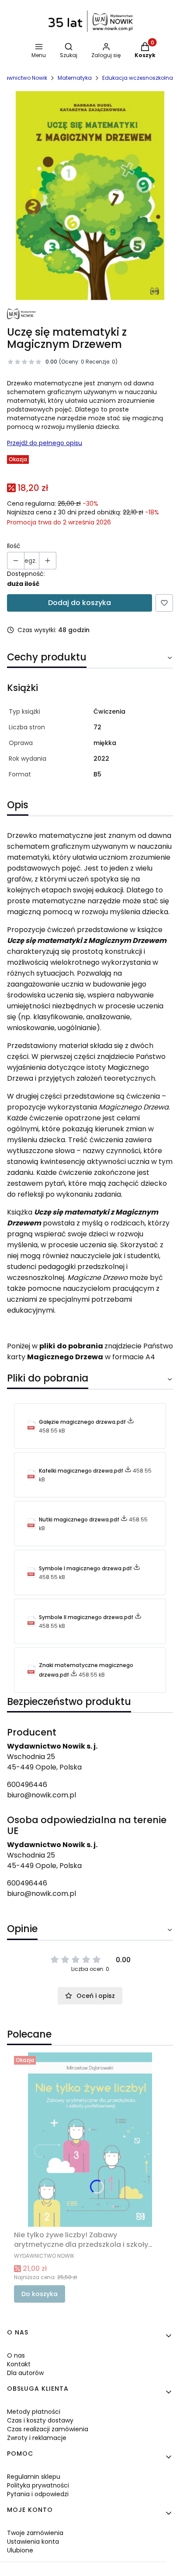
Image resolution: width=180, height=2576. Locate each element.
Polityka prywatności (38, 2485)
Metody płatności (34, 2412)
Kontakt (19, 2364)
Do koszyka (40, 2294)
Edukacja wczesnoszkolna (138, 78)
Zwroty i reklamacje (37, 2438)
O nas (16, 2355)
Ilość (14, 546)
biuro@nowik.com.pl (42, 1795)
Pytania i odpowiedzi (38, 2494)
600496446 (27, 1785)
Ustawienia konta (33, 2542)
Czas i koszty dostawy (40, 2420)
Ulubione (20, 2550)
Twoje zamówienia (35, 2533)
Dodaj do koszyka (80, 603)
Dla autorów (25, 2373)
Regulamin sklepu (34, 2477)
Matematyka (75, 78)
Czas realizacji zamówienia (48, 2429)
